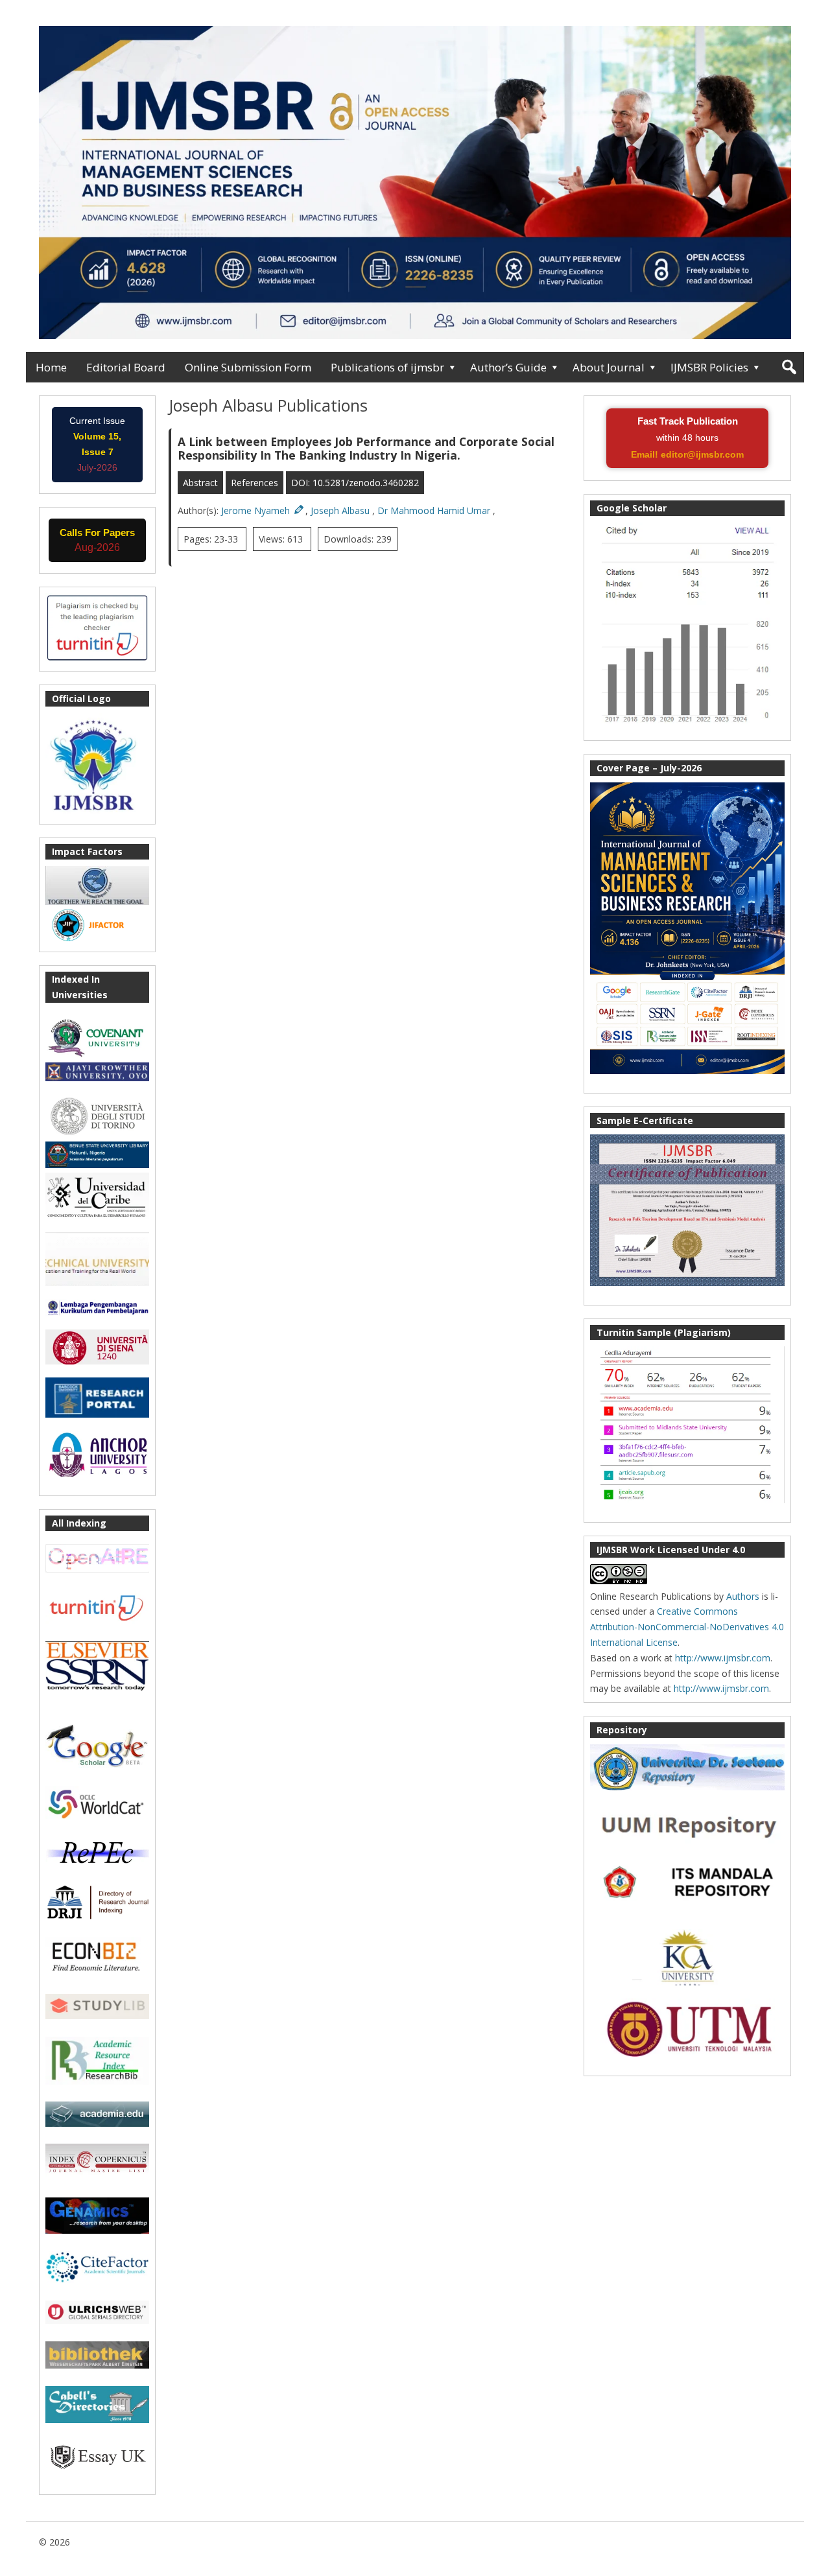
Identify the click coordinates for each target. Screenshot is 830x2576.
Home (51, 367)
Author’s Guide (508, 367)
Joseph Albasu (341, 510)
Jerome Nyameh (257, 510)
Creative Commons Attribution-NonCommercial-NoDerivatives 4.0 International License (687, 1627)
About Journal (609, 367)
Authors (743, 1596)
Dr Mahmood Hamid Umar (435, 510)
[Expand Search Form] (789, 367)
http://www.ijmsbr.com (723, 1658)
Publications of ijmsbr (387, 367)
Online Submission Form (248, 367)
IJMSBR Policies (709, 367)
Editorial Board (126, 367)
